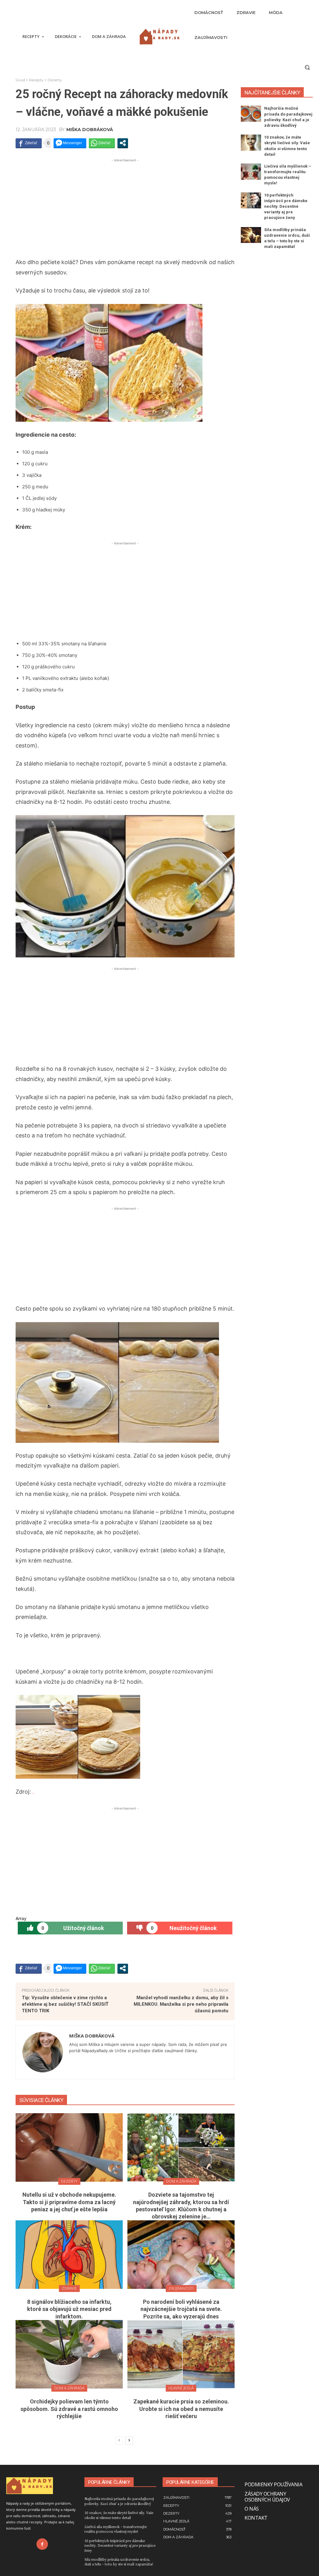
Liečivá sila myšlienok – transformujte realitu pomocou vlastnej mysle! (116, 2529)
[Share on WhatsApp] (102, 143)
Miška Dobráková (90, 130)
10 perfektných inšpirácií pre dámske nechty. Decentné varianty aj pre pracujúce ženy (286, 206)
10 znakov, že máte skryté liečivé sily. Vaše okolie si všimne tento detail (119, 2515)
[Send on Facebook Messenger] (70, 143)
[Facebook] (42, 2544)
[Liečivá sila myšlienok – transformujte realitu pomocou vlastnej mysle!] (251, 172)
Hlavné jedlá (181, 2388)
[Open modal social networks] (123, 143)
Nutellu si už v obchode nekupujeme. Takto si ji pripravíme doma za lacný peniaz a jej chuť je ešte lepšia (69, 2202)
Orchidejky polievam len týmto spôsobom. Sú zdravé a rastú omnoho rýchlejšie (69, 2409)
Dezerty (55, 80)
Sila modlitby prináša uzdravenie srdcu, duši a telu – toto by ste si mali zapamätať (119, 2562)
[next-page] (129, 2441)
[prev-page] (119, 2441)
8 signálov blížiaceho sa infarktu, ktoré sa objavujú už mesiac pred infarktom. (69, 2309)
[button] (307, 67)
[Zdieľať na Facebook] (29, 143)
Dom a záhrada (181, 2181)
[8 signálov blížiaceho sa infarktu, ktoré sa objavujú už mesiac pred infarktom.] (69, 2255)
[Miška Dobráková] (43, 2052)
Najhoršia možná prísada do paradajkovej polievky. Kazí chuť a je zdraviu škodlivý (119, 2501)
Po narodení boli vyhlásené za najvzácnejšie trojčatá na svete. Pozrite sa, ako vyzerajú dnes (181, 2309)
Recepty (36, 80)
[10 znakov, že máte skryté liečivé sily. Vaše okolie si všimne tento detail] (251, 143)
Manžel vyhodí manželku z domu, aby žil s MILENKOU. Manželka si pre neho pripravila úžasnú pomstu (181, 2004)
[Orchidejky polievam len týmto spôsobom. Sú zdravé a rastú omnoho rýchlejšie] (69, 2354)
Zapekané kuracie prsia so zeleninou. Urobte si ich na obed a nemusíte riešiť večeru (181, 2409)
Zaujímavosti (181, 2288)
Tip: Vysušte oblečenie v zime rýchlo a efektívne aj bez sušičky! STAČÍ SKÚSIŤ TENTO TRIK (65, 2004)
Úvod (20, 80)
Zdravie (69, 2288)
